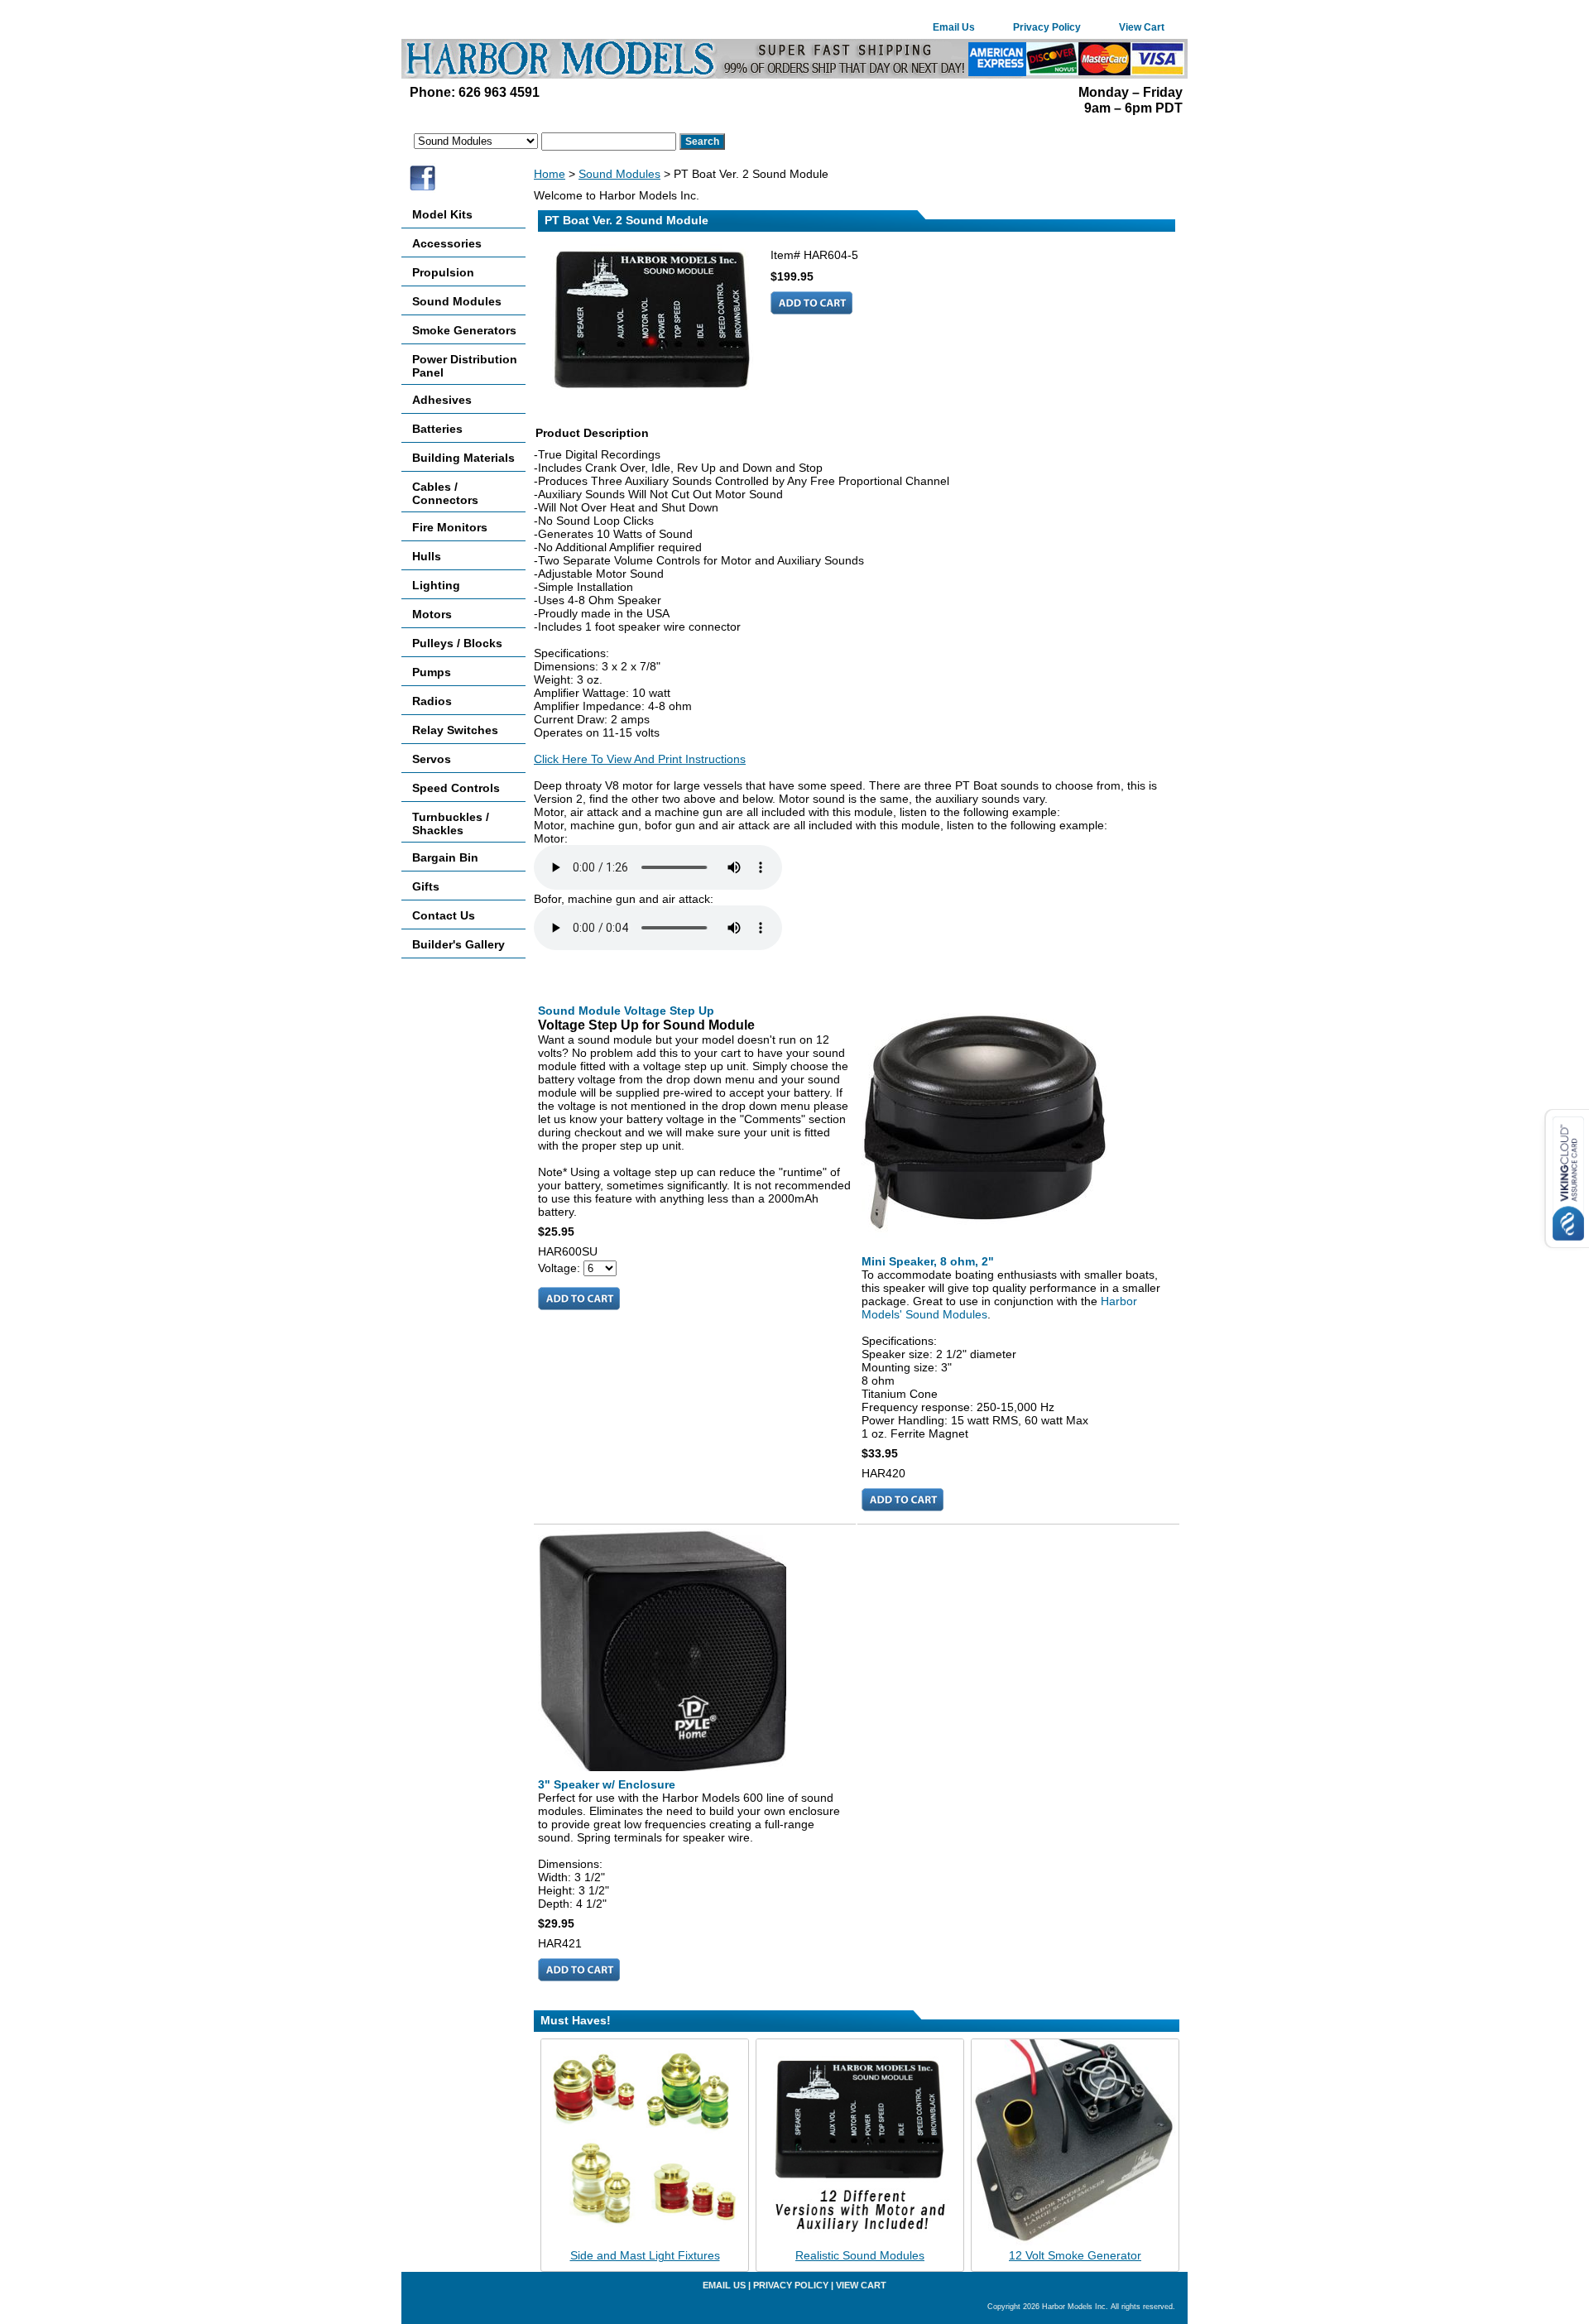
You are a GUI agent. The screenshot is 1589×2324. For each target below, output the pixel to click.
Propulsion (443, 272)
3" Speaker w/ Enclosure (607, 1784)
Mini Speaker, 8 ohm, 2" (928, 1261)
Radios (432, 701)
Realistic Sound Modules (860, 2255)
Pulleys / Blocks (457, 643)
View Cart (1142, 27)
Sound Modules (619, 174)
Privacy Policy (1047, 27)
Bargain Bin (445, 857)
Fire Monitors (450, 527)
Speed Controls (456, 788)
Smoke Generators (464, 330)
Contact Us (444, 915)
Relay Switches (455, 730)
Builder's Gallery (458, 944)
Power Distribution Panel (465, 366)
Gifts (426, 886)
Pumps (432, 672)
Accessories (447, 243)
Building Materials (463, 458)
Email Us (954, 27)
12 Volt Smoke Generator (1075, 2255)
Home (550, 174)
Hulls (427, 556)
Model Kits (442, 214)
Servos (432, 759)
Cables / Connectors (445, 493)
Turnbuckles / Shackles (451, 823)
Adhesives (442, 400)
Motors (432, 614)
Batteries (437, 429)
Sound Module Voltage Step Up (626, 1011)
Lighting (436, 585)
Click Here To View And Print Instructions (640, 759)
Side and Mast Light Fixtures (645, 2255)
